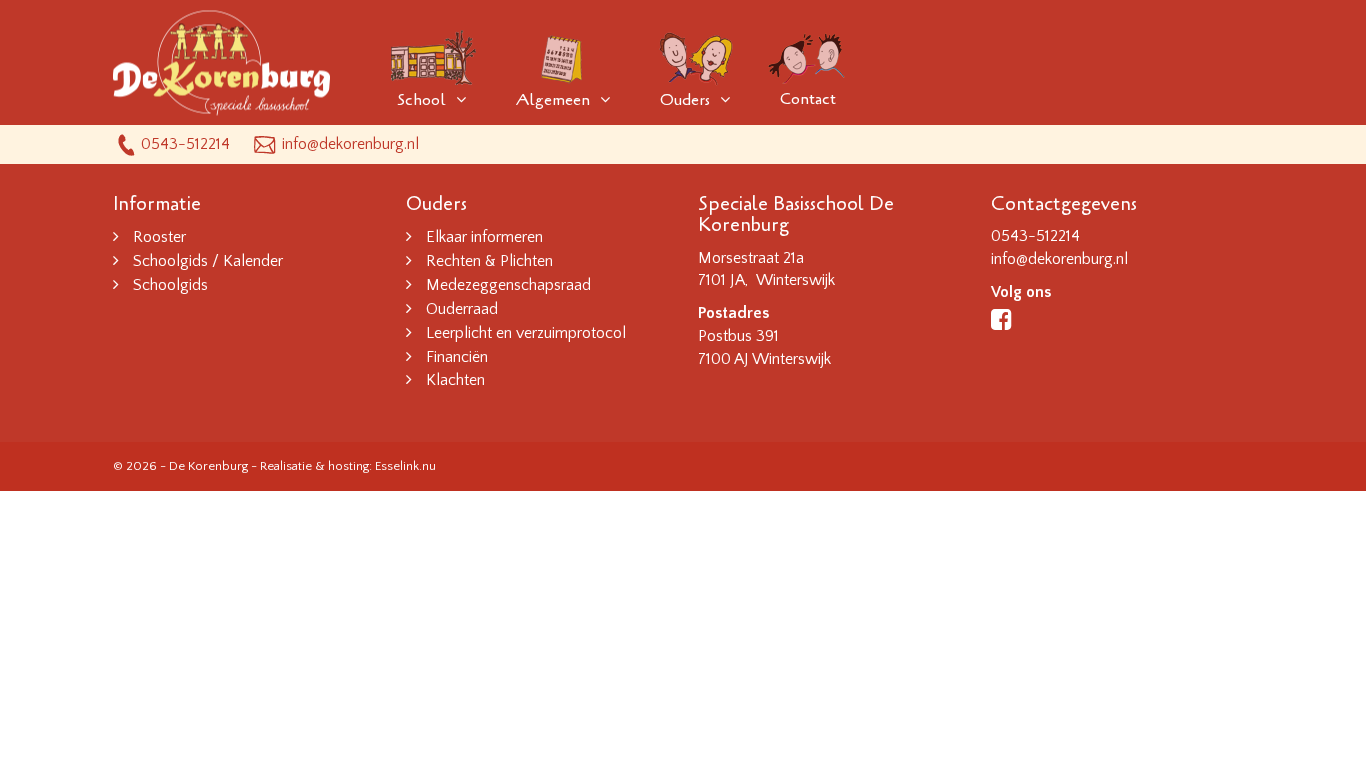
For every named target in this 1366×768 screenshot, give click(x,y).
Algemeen (553, 100)
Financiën (457, 357)
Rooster (159, 237)
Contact (808, 99)
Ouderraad (462, 309)
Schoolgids (170, 285)
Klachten (455, 380)
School (421, 100)
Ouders (685, 100)
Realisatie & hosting (314, 466)
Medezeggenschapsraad (508, 285)
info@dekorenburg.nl (350, 144)
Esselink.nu (405, 466)
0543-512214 (185, 144)
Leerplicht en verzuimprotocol (526, 333)
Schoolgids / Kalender (208, 261)
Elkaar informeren (484, 237)
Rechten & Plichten (489, 261)
